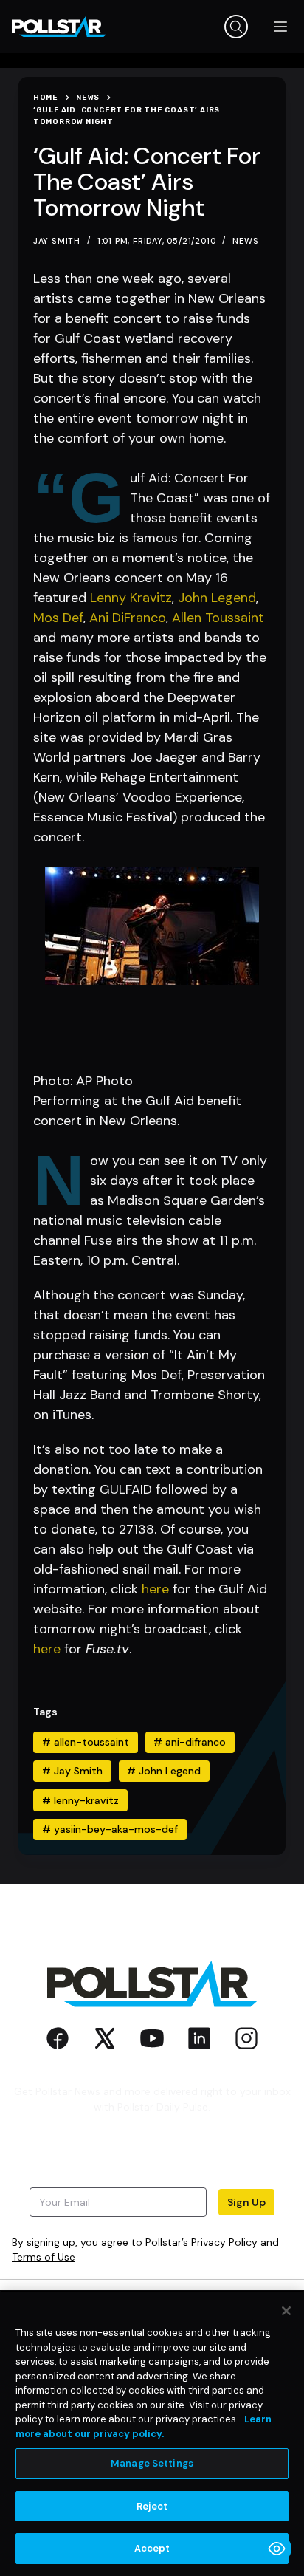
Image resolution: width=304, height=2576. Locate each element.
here (155, 1589)
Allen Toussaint (218, 618)
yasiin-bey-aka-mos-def (110, 1829)
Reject (152, 2506)
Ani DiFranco (128, 618)
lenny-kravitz (80, 1800)
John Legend (217, 598)
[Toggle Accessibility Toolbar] (277, 2549)
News (245, 241)
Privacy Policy (224, 2242)
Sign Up (246, 2202)
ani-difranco (190, 1742)
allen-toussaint (86, 1742)
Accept (152, 2548)
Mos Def (58, 618)
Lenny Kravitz (131, 598)
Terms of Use (44, 2257)
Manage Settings (152, 2463)
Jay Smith (72, 1771)
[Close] (286, 2311)
